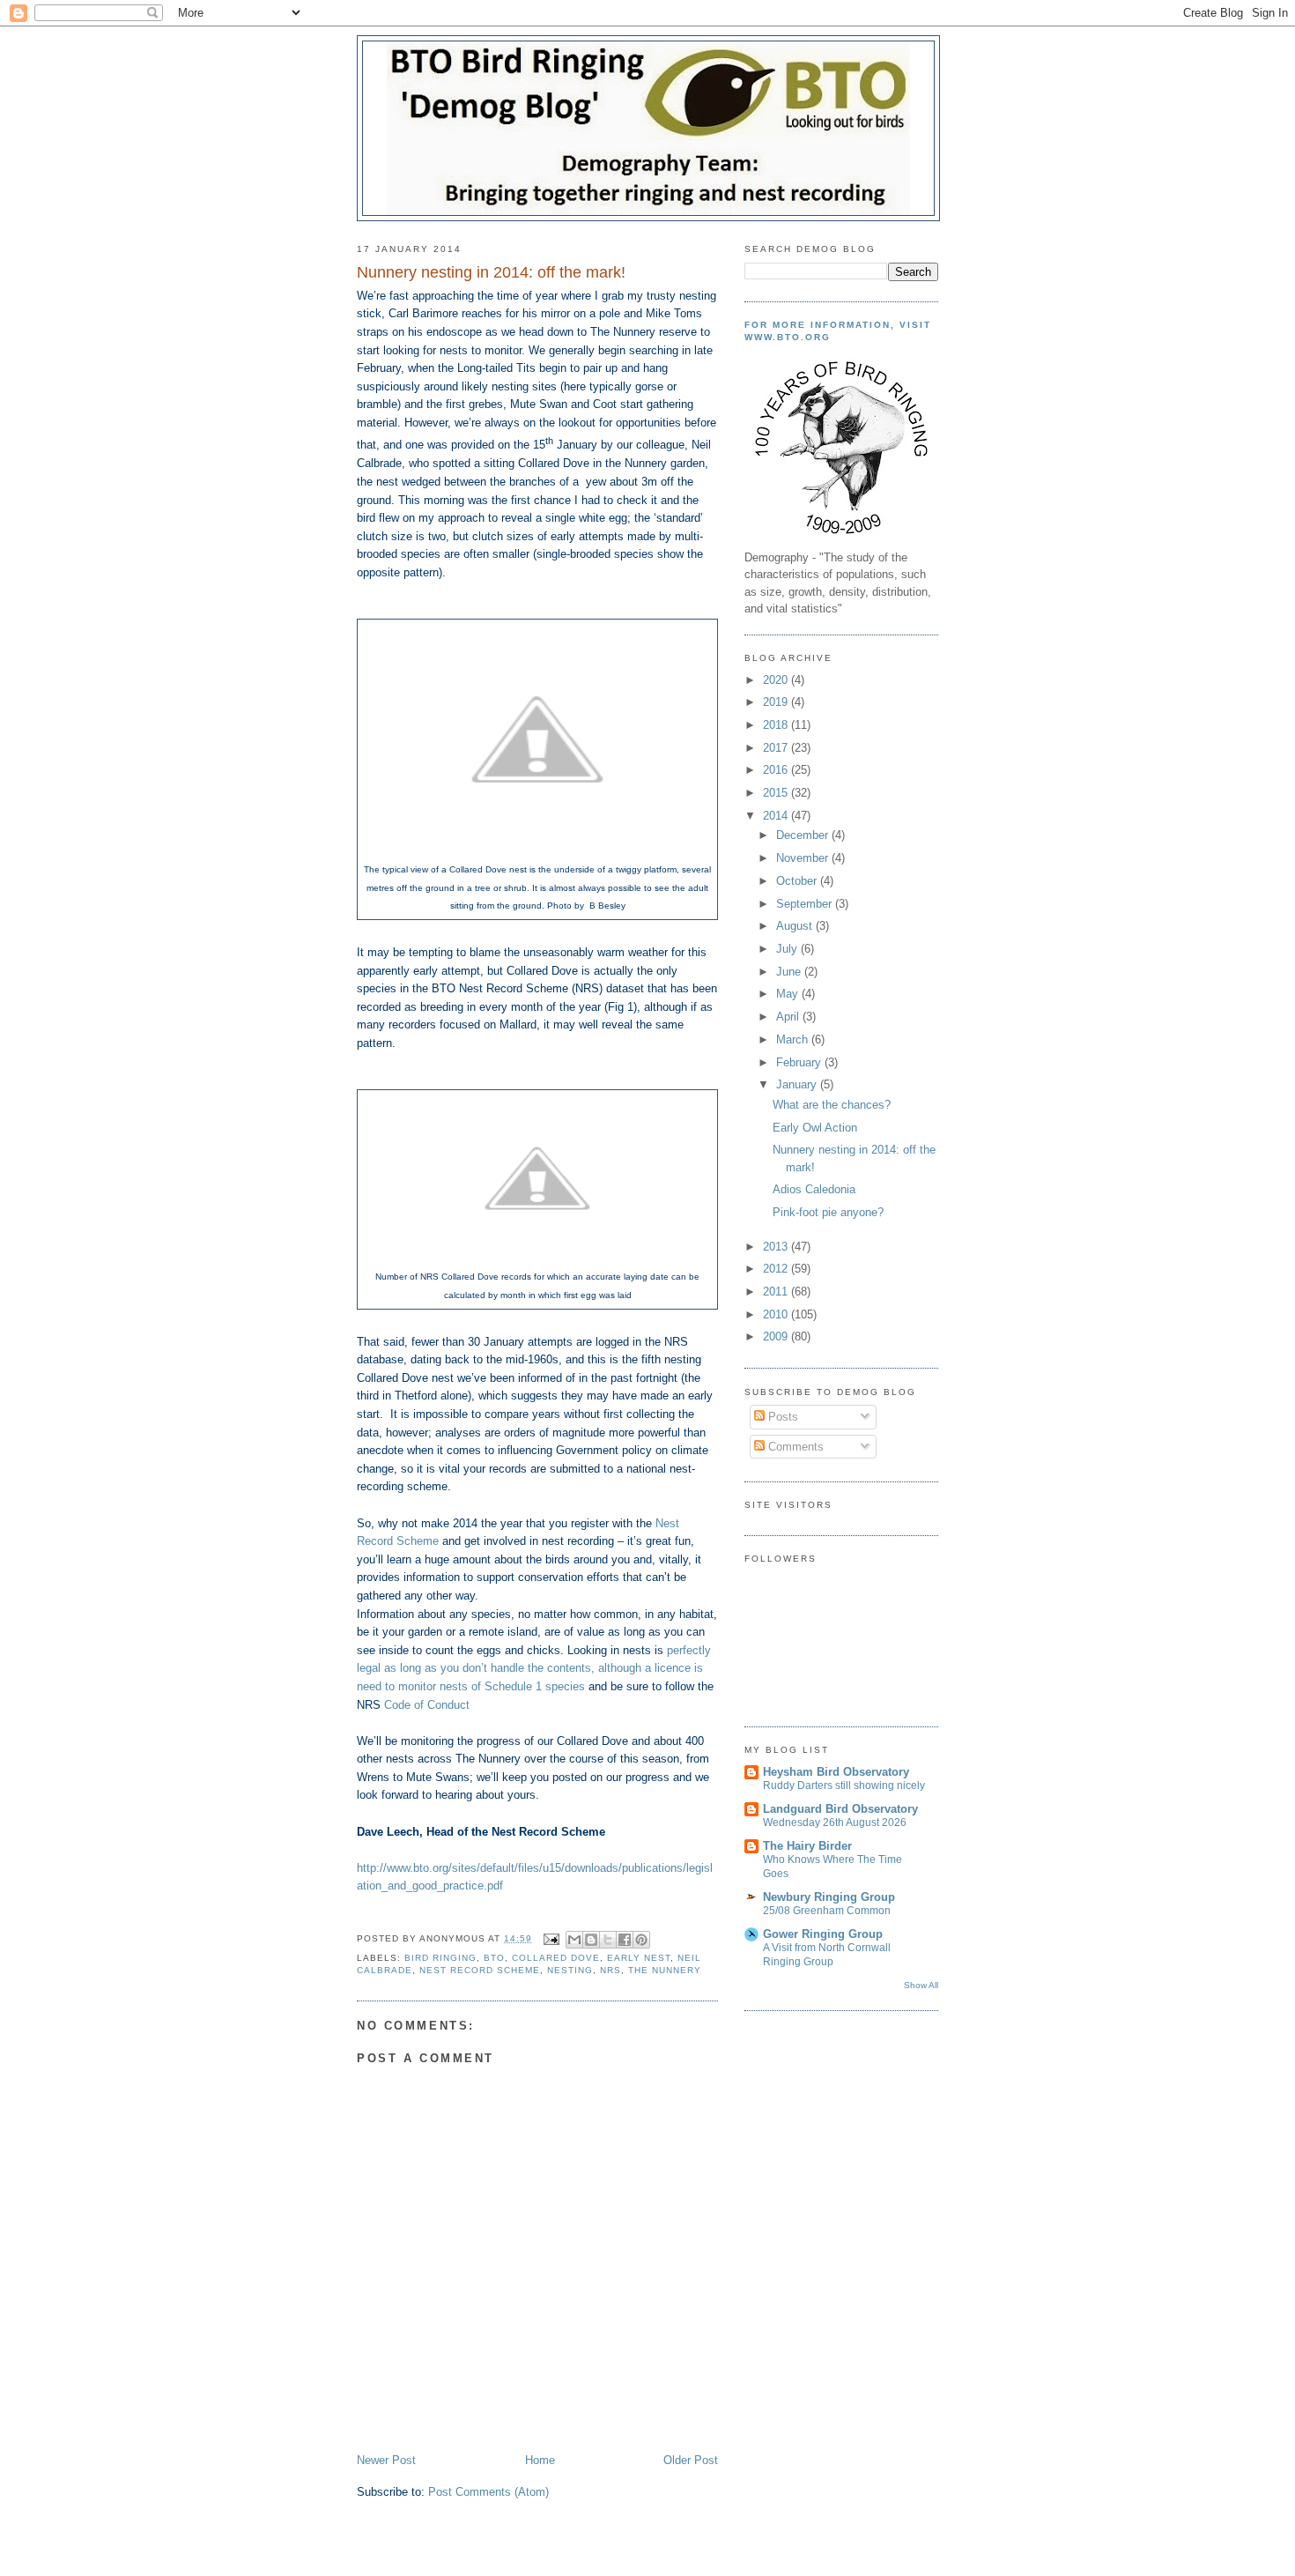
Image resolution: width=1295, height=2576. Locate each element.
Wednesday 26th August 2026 (835, 1823)
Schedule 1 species (535, 1686)
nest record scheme (480, 1970)
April (789, 1017)
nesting (570, 1970)
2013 (777, 1247)
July (788, 949)
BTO (494, 1958)
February (800, 1062)
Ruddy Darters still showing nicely (844, 1785)
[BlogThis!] (591, 1940)
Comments (794, 1447)
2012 (777, 1269)
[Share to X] (608, 1940)
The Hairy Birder (807, 1846)
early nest (639, 1958)
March (794, 1039)
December (804, 835)
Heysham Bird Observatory (836, 1772)
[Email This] (574, 1940)
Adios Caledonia (814, 1189)
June (790, 972)
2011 (777, 1292)
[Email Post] (551, 1938)
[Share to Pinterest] (641, 1940)
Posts (781, 1417)
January (798, 1084)
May (789, 994)
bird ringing (440, 1958)
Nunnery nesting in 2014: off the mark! (491, 272)
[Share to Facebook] (625, 1940)
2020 (777, 680)
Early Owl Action (815, 1128)
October (798, 881)
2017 (777, 748)
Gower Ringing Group (823, 1934)
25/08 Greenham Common (827, 1911)
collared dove (556, 1958)
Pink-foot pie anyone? (828, 1212)
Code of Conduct (427, 1705)
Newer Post (386, 2460)
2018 (777, 725)
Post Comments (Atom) (488, 2492)
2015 (777, 793)
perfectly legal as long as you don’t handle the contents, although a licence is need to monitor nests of (534, 1668)
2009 (777, 1336)
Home (540, 2460)
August (796, 926)
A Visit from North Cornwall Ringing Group (827, 1955)
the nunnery (665, 1970)
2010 (777, 1314)
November (804, 858)
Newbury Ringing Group (829, 1897)
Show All (921, 1985)
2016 (777, 770)
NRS (610, 1970)
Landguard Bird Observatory (840, 1809)
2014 (777, 816)
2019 (777, 702)
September (806, 904)
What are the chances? (832, 1105)
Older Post (691, 2460)
